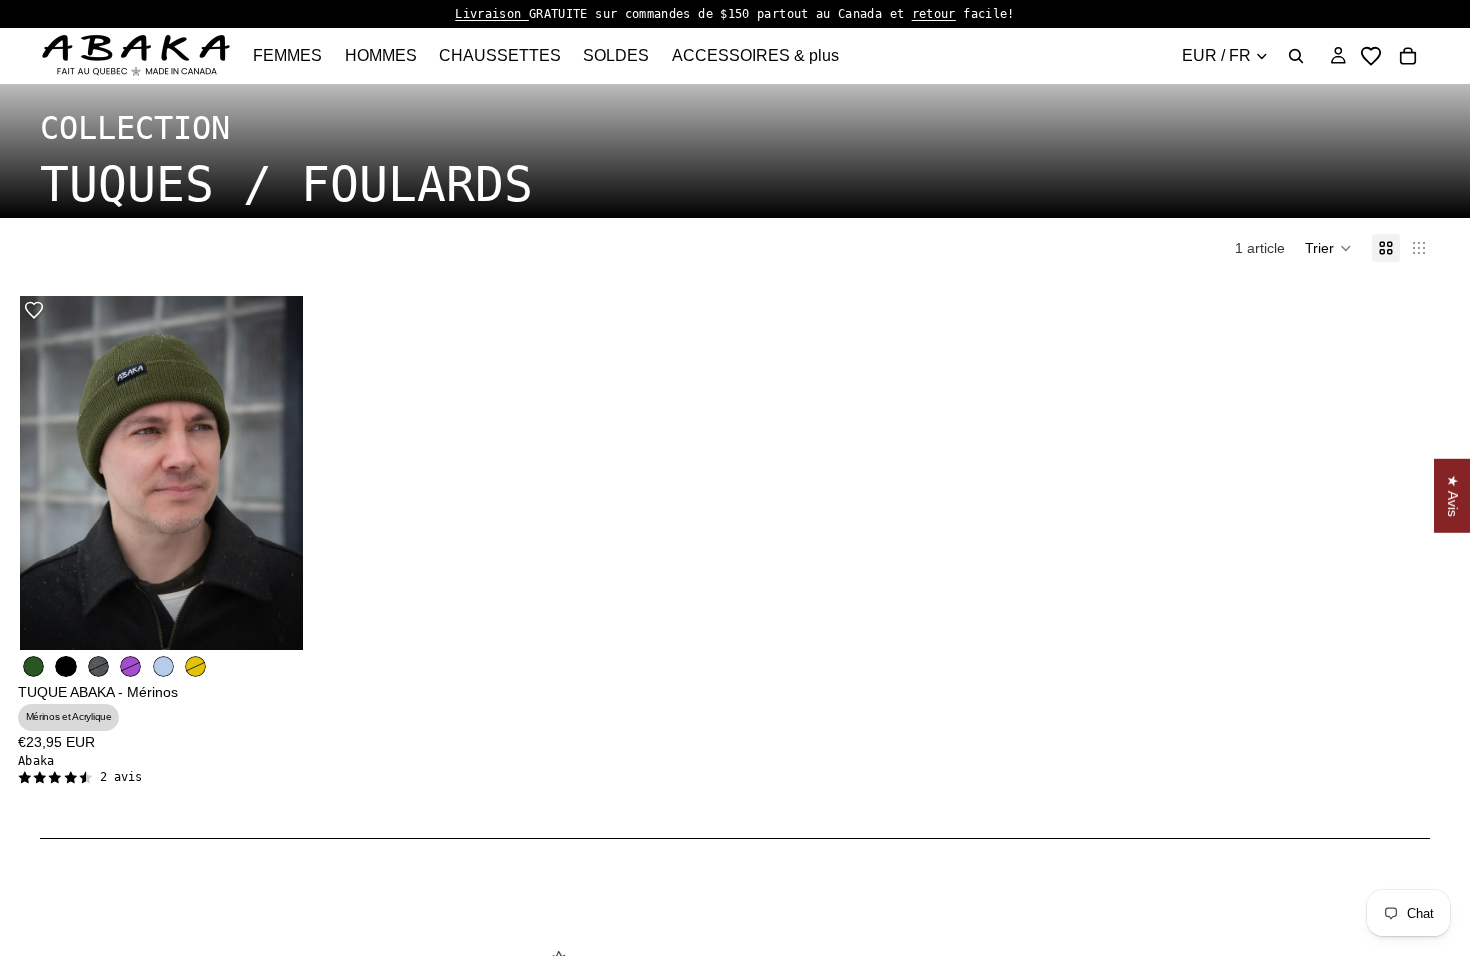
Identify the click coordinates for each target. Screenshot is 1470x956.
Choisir (289, 619)
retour (934, 14)
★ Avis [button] (1453, 496)
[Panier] (1408, 56)
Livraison (492, 14)
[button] (1328, 248)
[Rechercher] (1296, 56)
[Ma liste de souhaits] (1371, 56)
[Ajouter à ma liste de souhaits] (34, 310)
